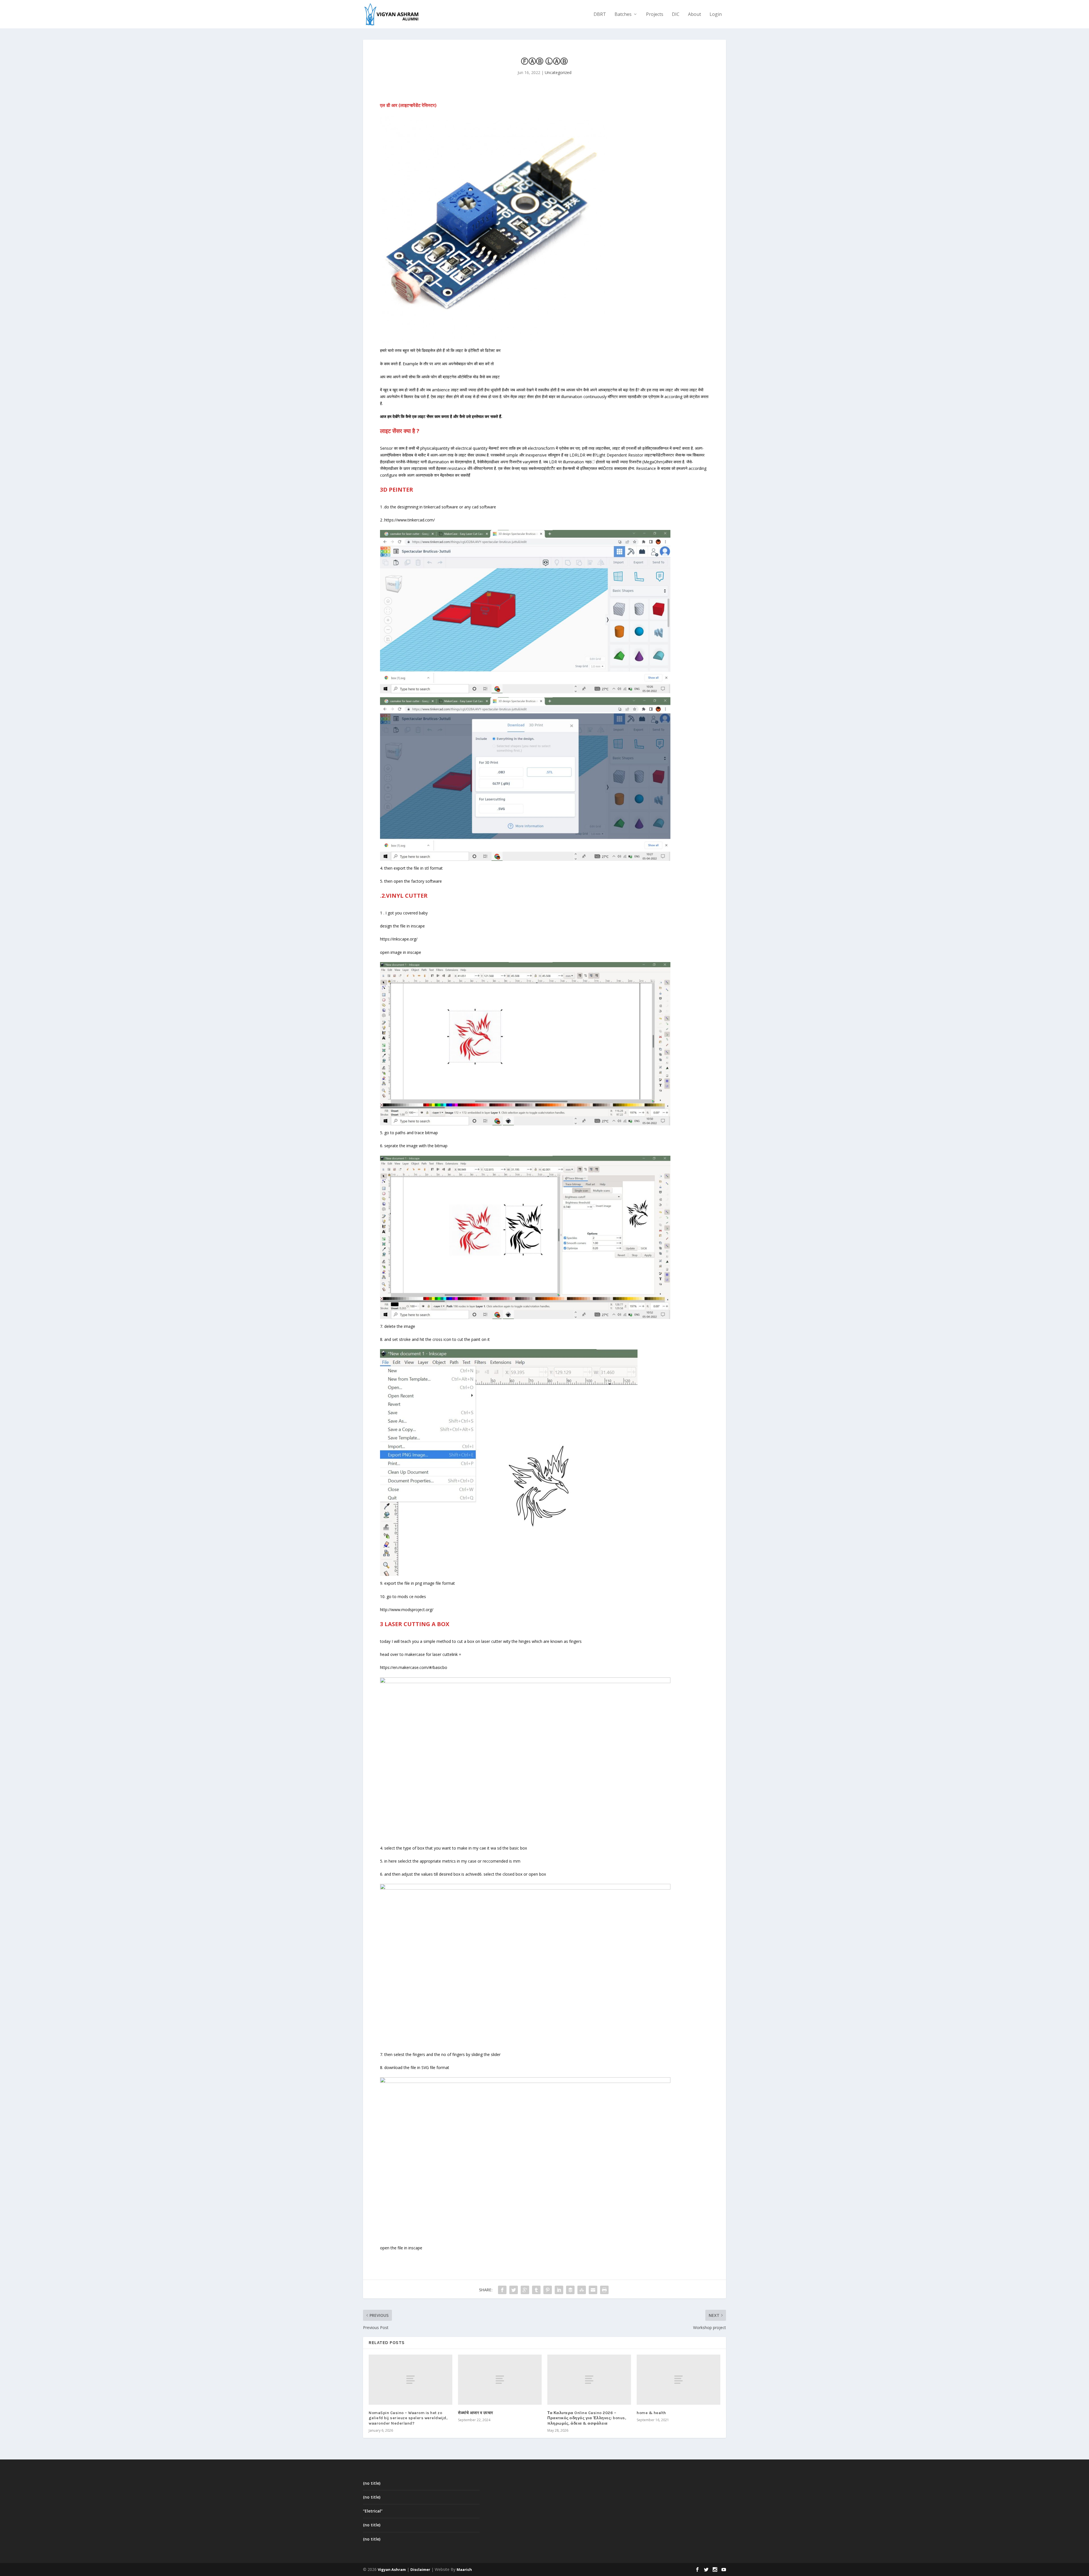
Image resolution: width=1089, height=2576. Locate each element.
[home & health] (678, 2380)
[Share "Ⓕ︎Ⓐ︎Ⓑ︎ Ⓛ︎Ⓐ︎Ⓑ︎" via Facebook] (502, 2290)
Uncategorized (558, 72)
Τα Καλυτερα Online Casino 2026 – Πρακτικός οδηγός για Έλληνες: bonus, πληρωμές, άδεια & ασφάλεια (587, 2418)
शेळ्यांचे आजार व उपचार (476, 2413)
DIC (676, 15)
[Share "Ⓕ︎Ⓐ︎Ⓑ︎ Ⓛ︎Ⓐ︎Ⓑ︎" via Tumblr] (536, 2290)
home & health (651, 2413)
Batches (623, 15)
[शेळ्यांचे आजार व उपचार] (500, 2380)
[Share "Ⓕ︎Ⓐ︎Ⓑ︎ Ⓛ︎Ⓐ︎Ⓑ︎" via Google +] (525, 2290)
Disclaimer (420, 2569)
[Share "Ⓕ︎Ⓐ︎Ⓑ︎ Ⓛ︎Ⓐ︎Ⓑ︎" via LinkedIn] (559, 2290)
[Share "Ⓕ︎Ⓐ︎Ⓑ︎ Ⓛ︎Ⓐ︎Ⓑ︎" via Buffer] (570, 2290)
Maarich (464, 2569)
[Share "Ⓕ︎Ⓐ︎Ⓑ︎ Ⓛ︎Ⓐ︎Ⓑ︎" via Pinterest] (548, 2290)
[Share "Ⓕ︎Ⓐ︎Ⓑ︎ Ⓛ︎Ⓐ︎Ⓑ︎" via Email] (593, 2290)
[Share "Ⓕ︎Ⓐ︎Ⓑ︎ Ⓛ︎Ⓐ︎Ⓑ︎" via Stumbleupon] (582, 2290)
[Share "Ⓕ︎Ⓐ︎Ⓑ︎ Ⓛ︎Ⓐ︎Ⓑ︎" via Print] (604, 2290)
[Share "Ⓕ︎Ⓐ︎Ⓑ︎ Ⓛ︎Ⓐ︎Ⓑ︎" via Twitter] (514, 2290)
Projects (655, 15)
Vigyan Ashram (392, 2569)
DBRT (600, 15)
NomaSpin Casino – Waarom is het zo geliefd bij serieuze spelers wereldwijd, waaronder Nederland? (408, 2418)
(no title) (372, 2483)
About (695, 15)
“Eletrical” (373, 2511)
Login (716, 15)
